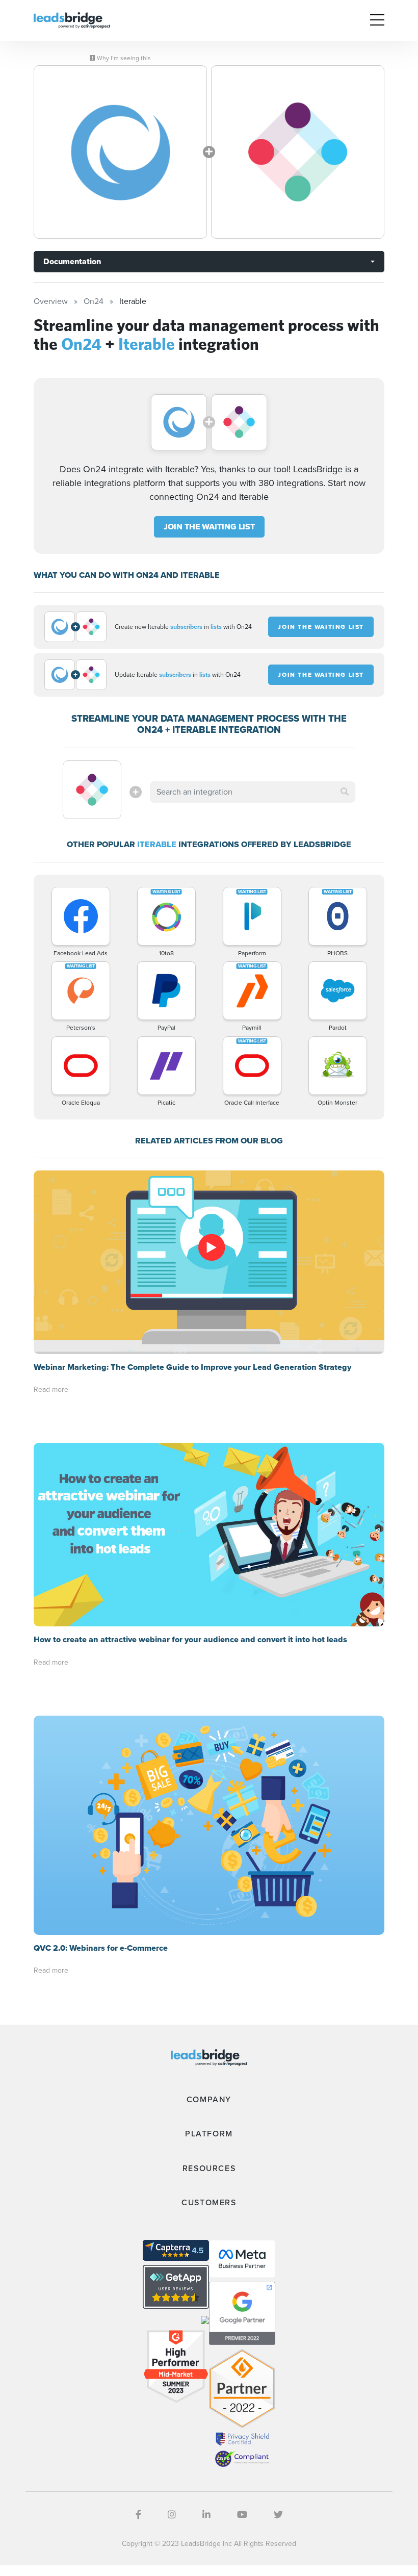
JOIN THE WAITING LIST (209, 527)
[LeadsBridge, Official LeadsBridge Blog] (72, 20)
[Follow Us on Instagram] (172, 2515)
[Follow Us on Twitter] (278, 2515)
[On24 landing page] (120, 152)
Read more (51, 1389)
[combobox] (252, 792)
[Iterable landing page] (298, 152)
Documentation (72, 261)
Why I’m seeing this (123, 58)
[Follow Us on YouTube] (242, 2515)
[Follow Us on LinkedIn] (206, 2515)
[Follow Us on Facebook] (138, 2515)
